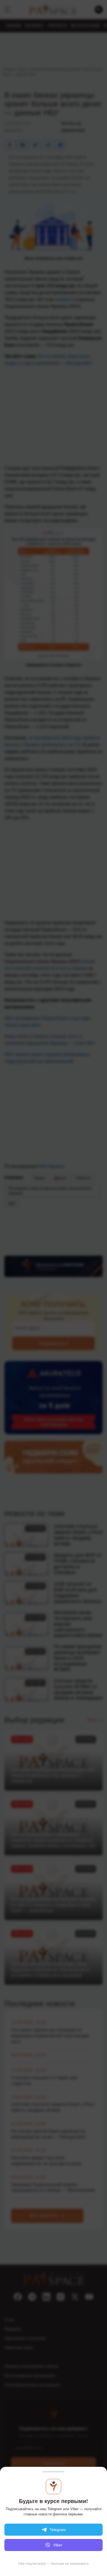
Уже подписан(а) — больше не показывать (54, 2564)
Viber (58, 2545)
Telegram (58, 2530)
